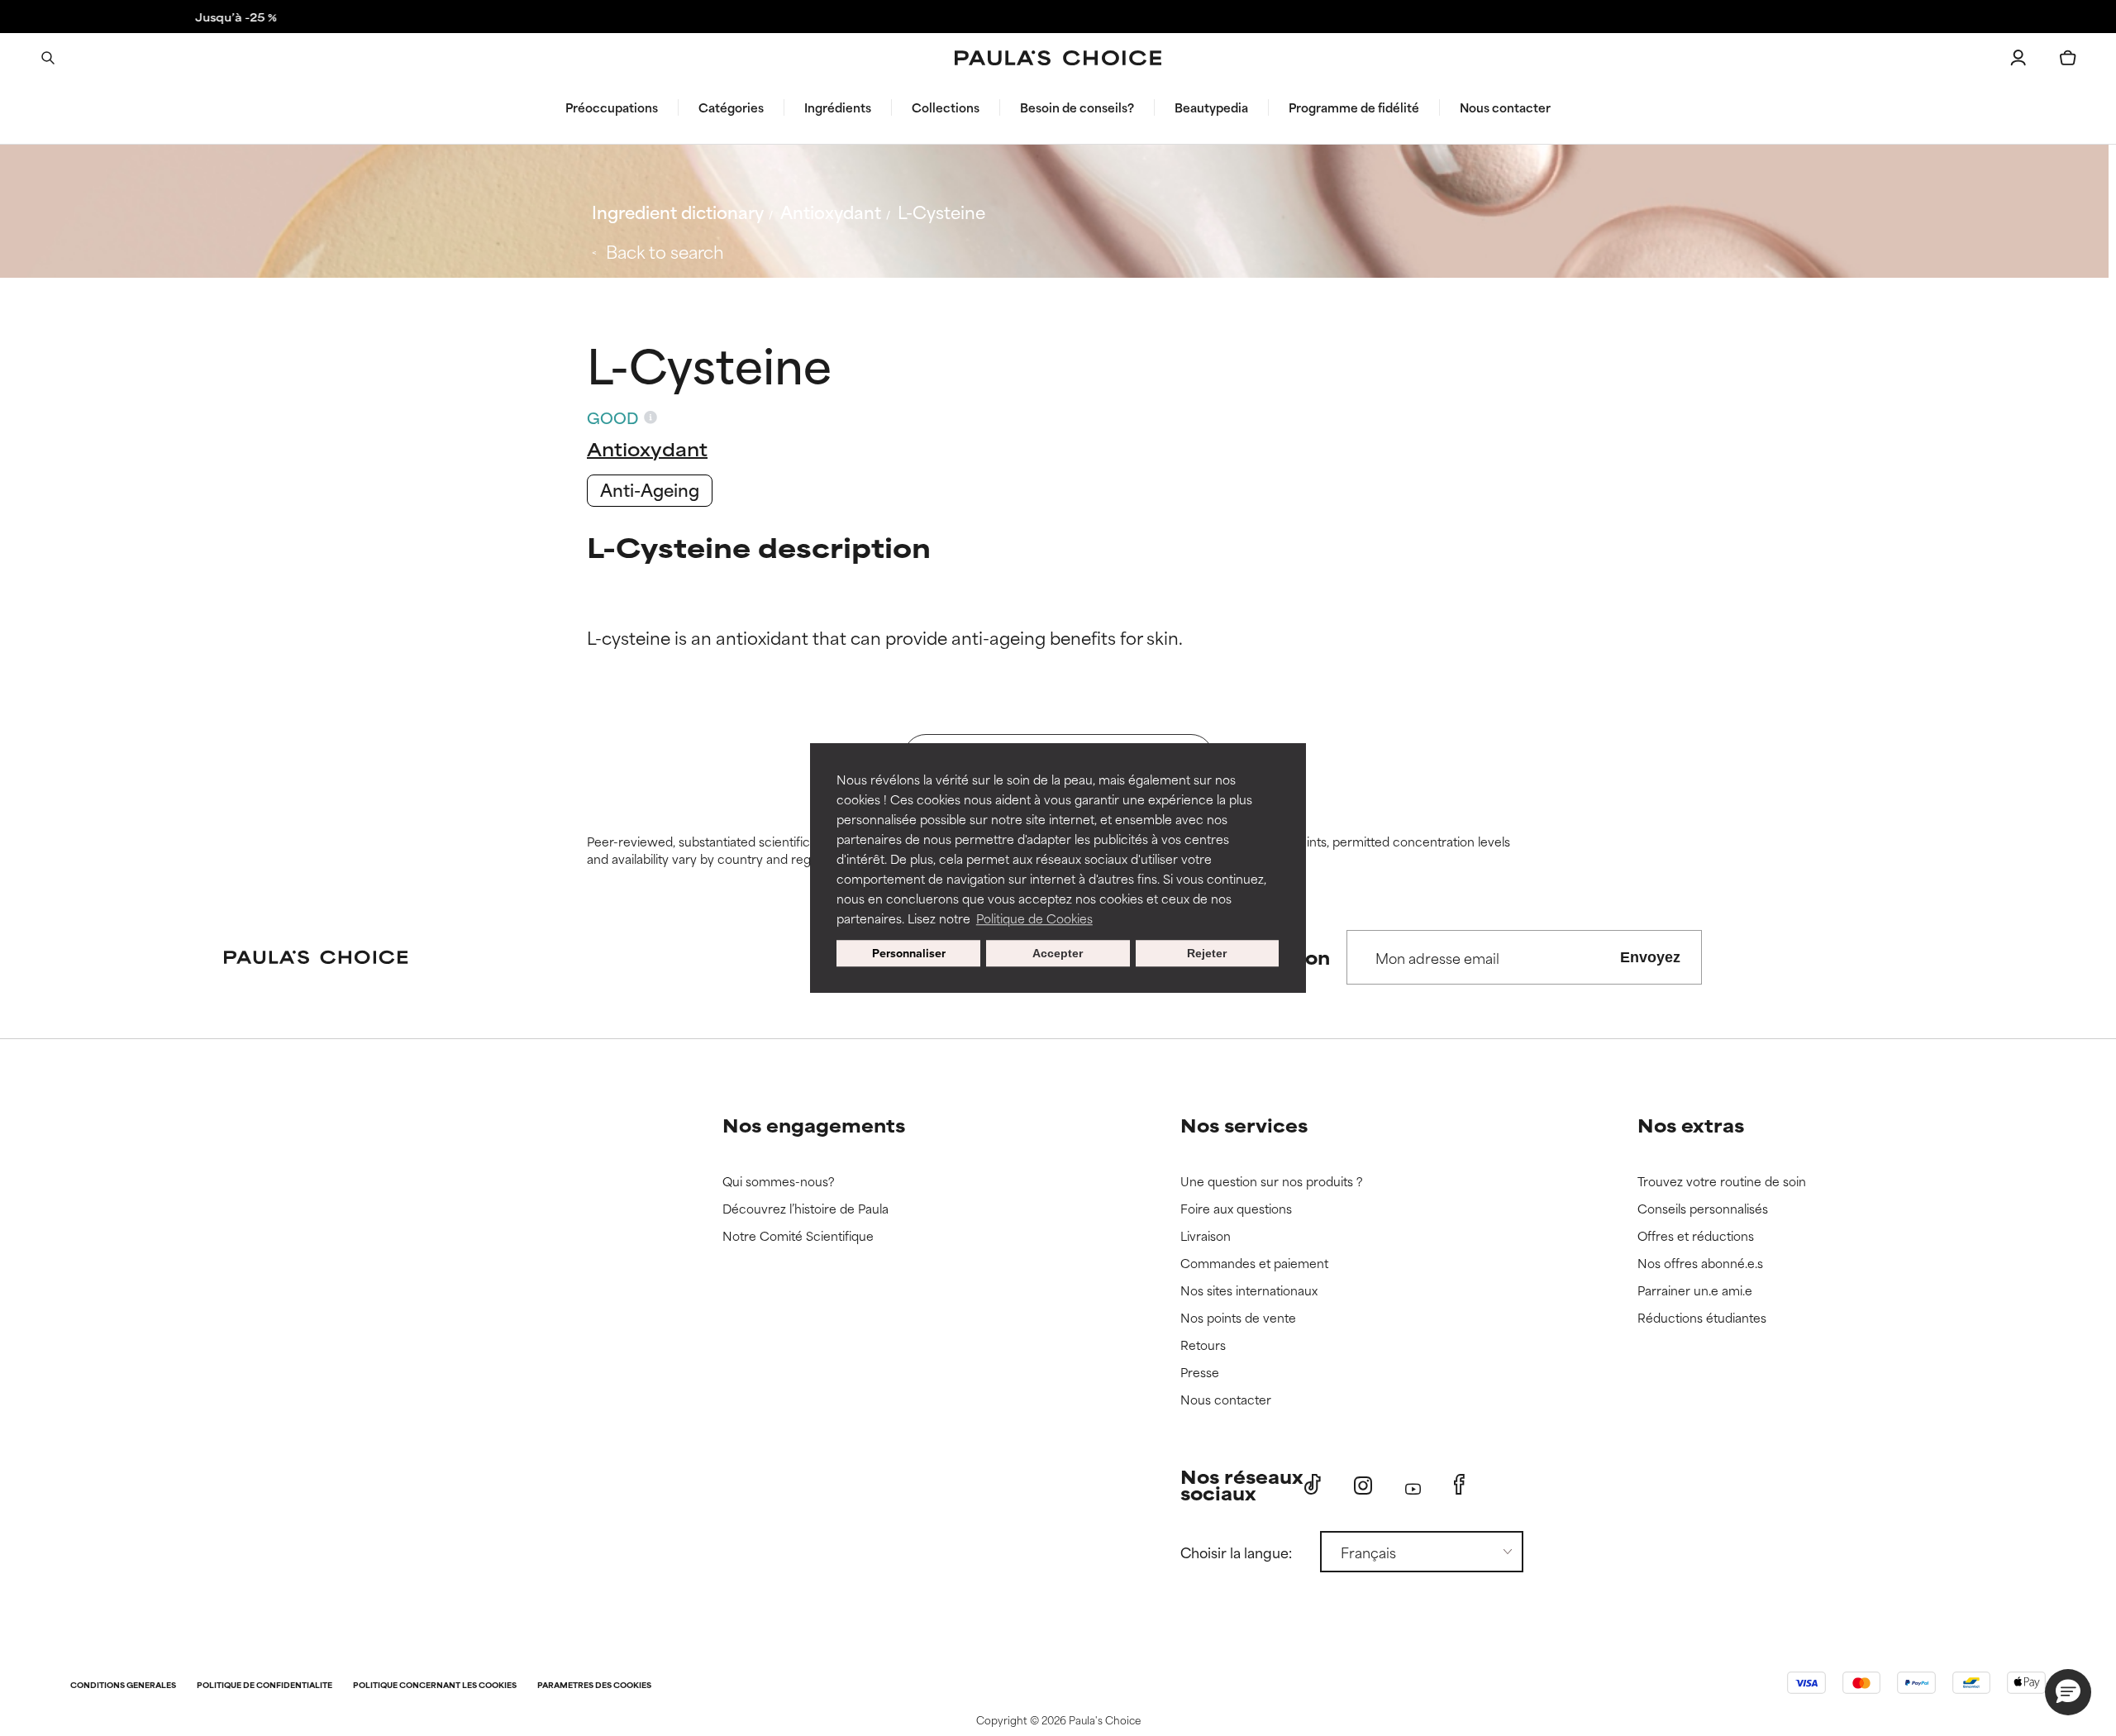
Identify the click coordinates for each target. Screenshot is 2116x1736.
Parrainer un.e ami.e (1695, 1291)
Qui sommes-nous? (779, 1182)
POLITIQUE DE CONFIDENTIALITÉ (264, 1686)
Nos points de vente (1238, 1318)
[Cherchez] (48, 58)
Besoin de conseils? (1077, 107)
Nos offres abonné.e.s (1700, 1264)
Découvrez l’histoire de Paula (805, 1209)
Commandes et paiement (1254, 1264)
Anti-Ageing (650, 489)
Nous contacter (1505, 107)
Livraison (1206, 1236)
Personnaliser (909, 953)
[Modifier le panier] (2068, 58)
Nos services (1244, 1125)
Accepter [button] (1058, 953)
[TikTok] (1313, 1485)
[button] (2068, 1692)
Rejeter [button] (1207, 953)
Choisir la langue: (1236, 1552)
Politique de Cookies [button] (1034, 918)
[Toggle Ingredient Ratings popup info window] (651, 417)
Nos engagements (814, 1125)
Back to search (665, 251)
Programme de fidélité (1354, 107)
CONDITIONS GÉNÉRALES (123, 1686)
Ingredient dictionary (678, 211)
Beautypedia (1211, 107)
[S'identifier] (2018, 58)
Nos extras (1691, 1125)
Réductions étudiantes (1702, 1318)
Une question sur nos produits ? (1272, 1182)
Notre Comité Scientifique (798, 1236)
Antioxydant (831, 211)
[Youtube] (1413, 1485)
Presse (1200, 1373)
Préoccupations (612, 107)
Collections (946, 107)
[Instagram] (1363, 1485)
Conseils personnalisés (1703, 1209)
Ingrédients (838, 107)
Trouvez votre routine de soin (1722, 1182)
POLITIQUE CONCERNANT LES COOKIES (435, 1686)
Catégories (731, 107)
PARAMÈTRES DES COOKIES (594, 1686)
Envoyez (1650, 957)
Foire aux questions (1236, 1209)
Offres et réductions (1696, 1236)
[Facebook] (1459, 1485)
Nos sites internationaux (1249, 1291)
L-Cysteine (941, 211)
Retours (1203, 1345)
